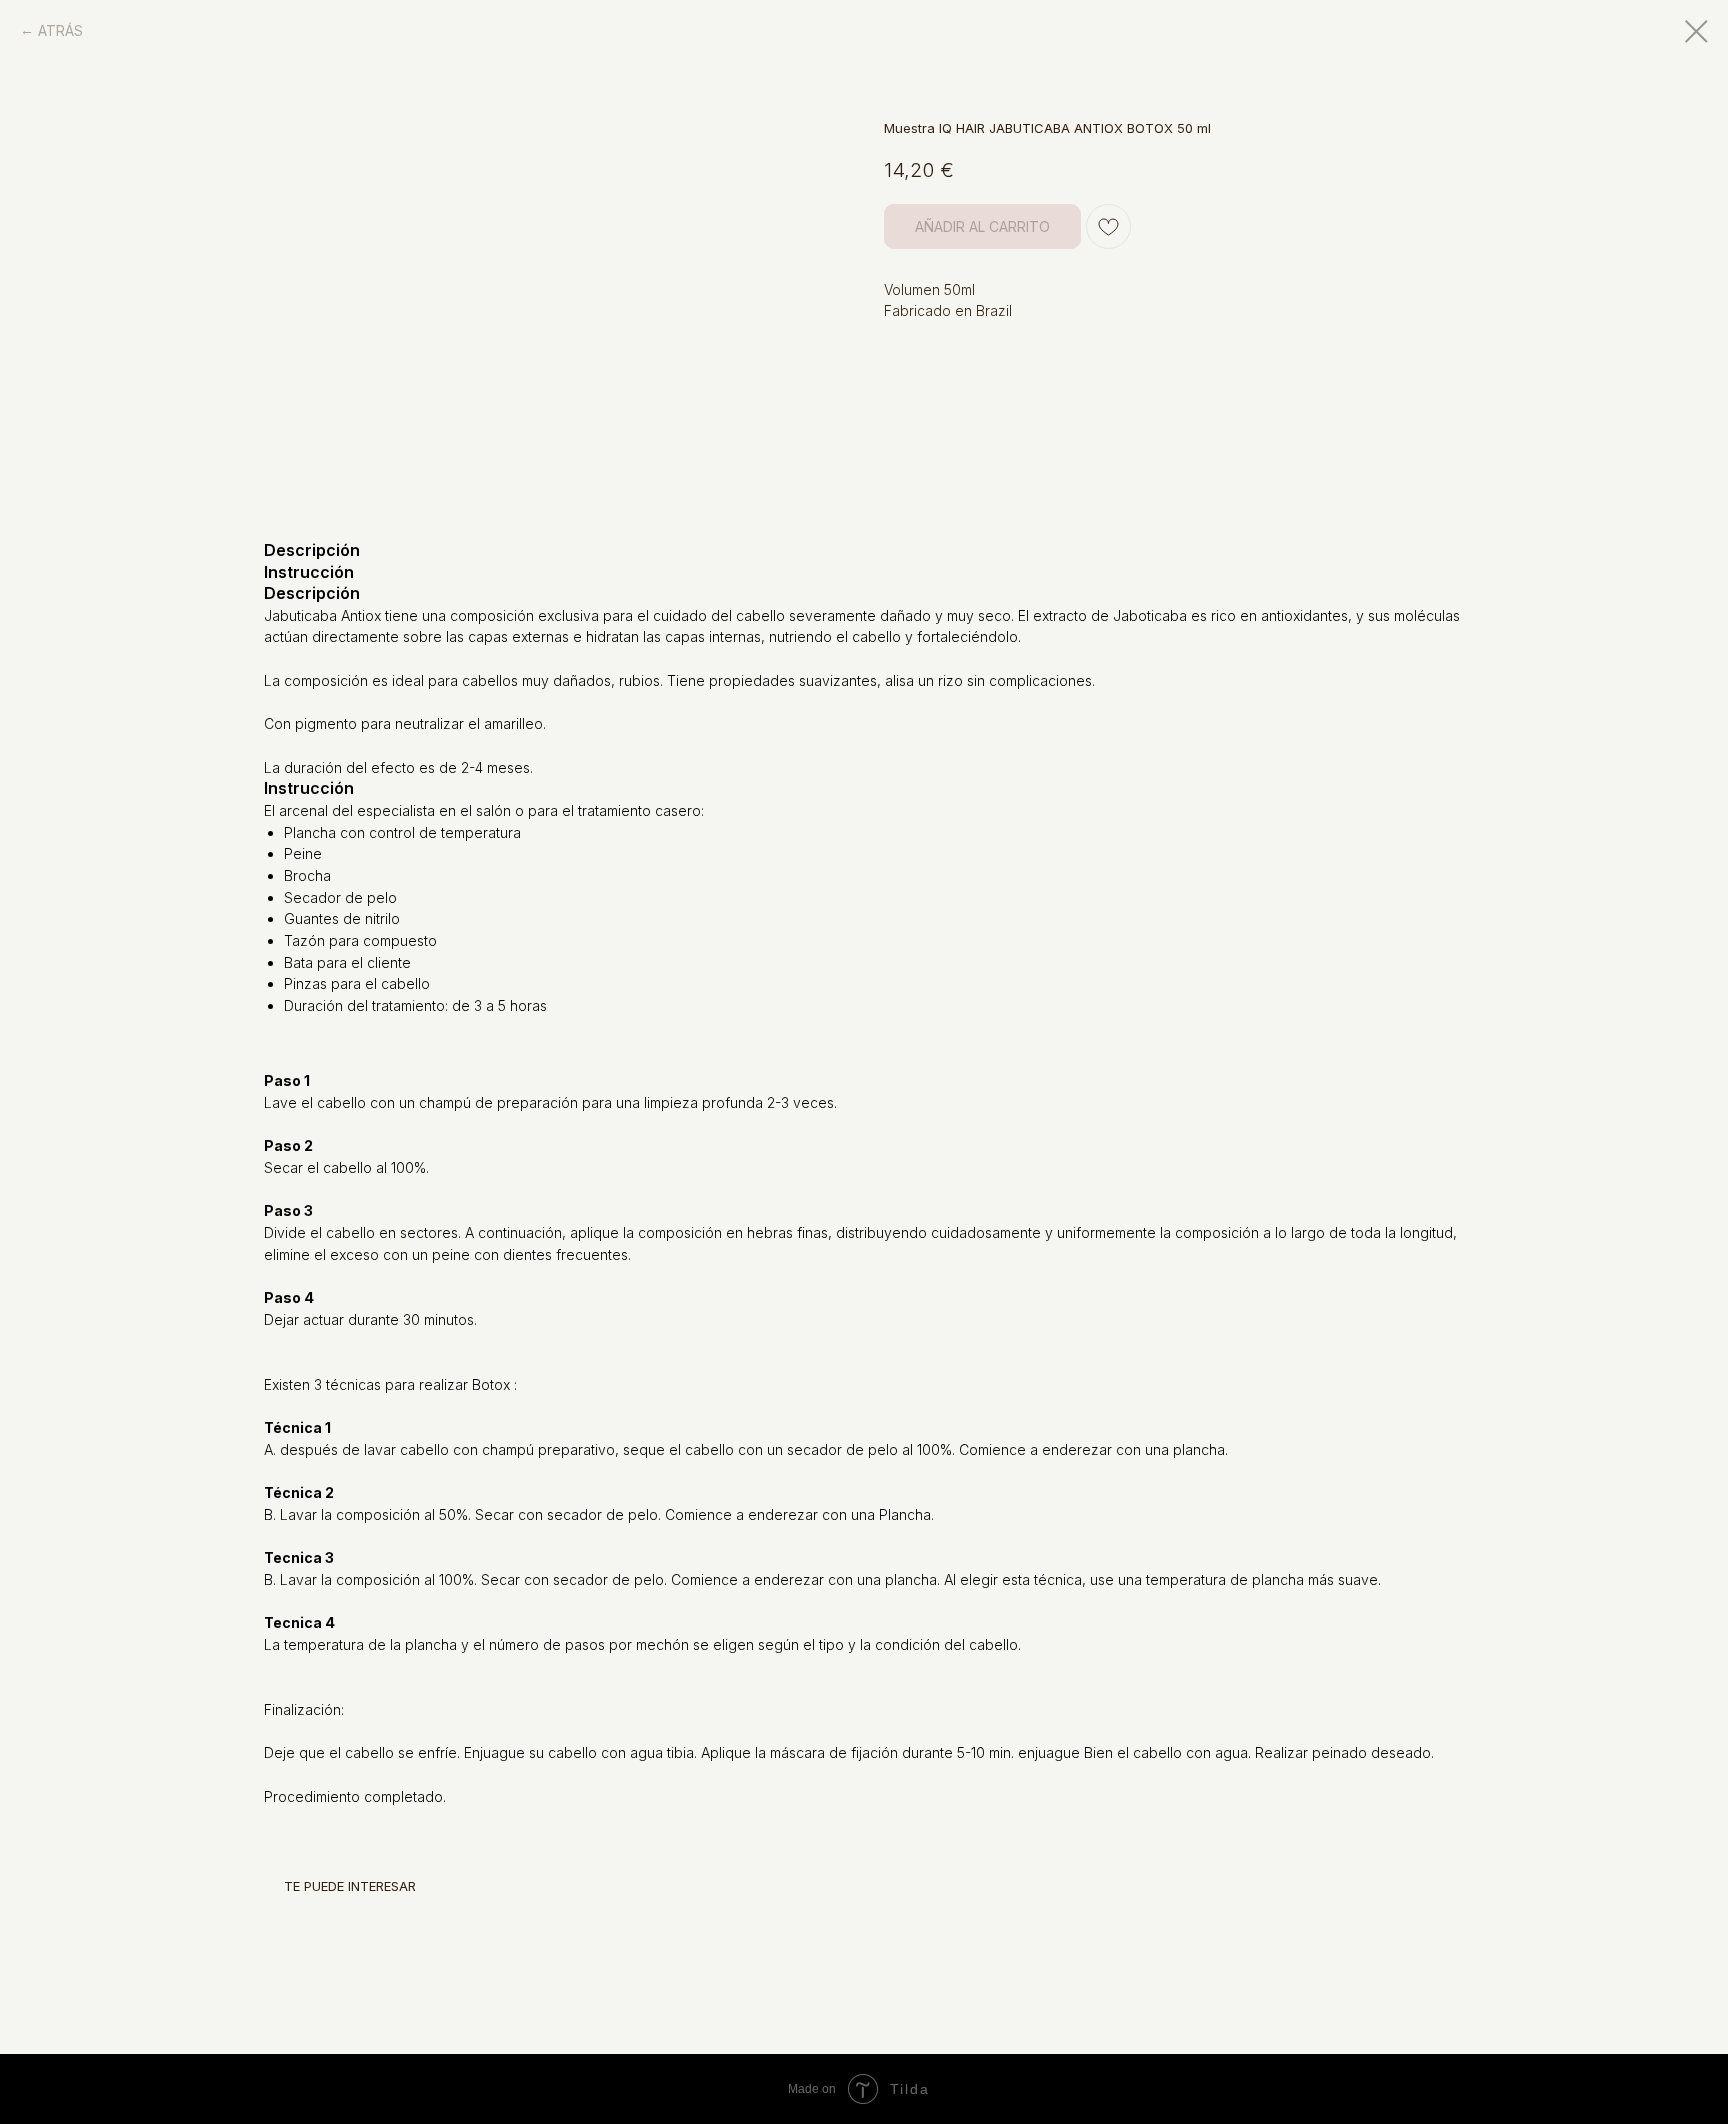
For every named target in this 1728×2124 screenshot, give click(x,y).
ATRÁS (60, 30)
